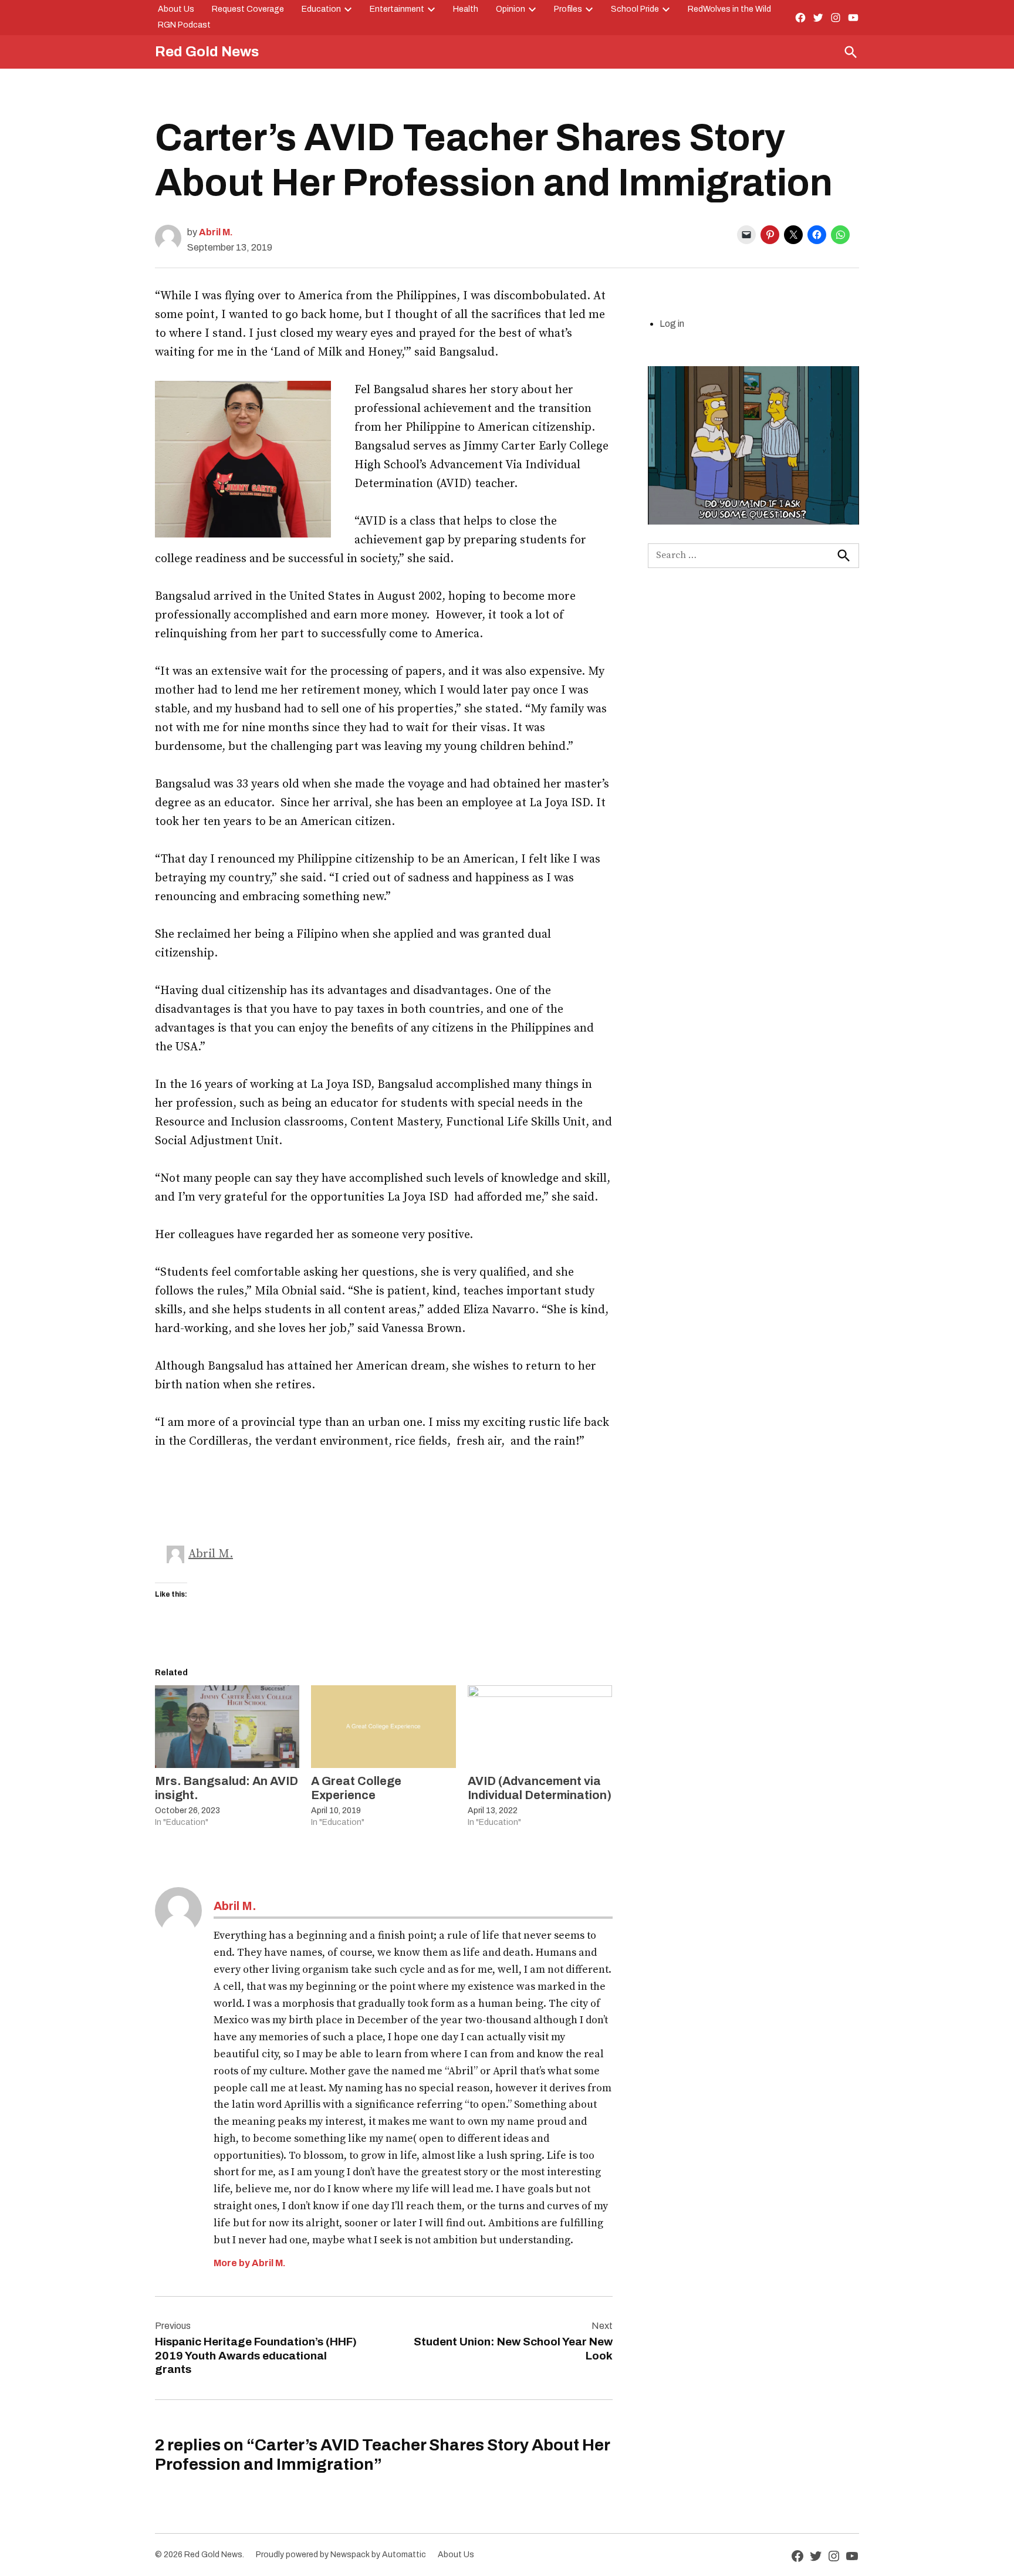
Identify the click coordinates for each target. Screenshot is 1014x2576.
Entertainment (397, 9)
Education (321, 9)
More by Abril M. (250, 2263)
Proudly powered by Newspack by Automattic (341, 2555)
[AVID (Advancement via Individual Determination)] (540, 1727)
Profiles (568, 9)
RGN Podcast (184, 25)
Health (466, 9)
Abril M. (216, 232)
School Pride (635, 9)
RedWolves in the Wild (729, 9)
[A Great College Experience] (383, 1727)
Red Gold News (207, 52)
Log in (672, 324)
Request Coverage (248, 9)
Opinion (511, 9)
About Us (176, 9)
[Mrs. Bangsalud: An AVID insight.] (227, 1727)
